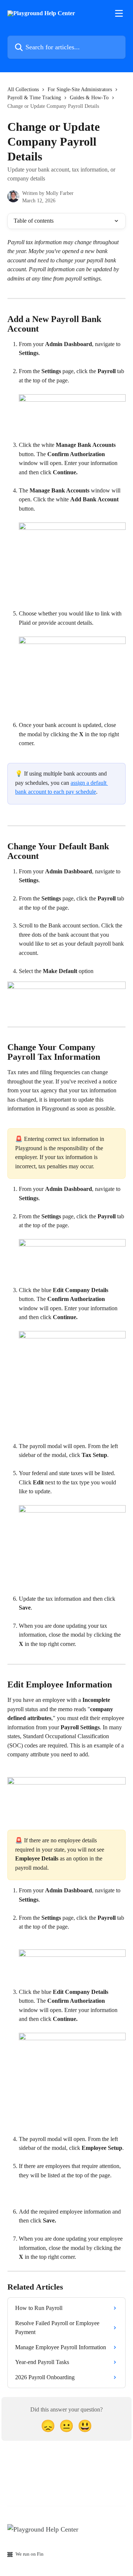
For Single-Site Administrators (80, 89)
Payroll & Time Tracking (34, 98)
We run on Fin (30, 2554)
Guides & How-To (89, 98)
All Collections (23, 89)
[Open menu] (119, 13)
